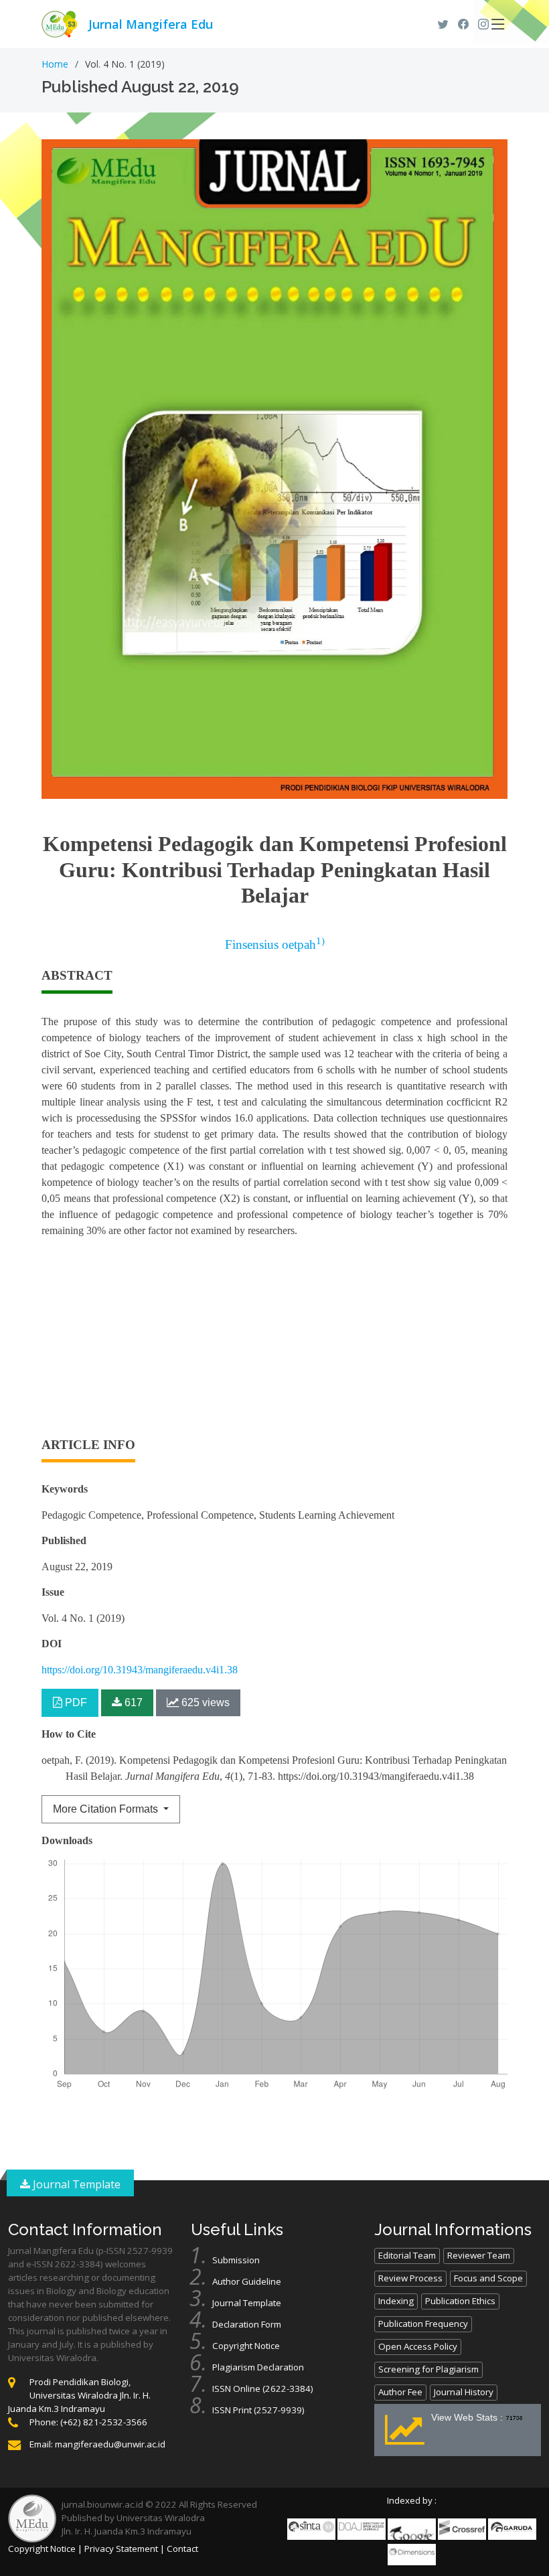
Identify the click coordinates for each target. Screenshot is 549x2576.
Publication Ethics (460, 2301)
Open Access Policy (418, 2346)
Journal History (464, 2392)
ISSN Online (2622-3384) (263, 2389)
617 (132, 1702)
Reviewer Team (479, 2255)
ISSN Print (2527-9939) (258, 2410)
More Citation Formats (107, 1809)
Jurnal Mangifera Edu (151, 24)
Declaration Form (247, 2324)
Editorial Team (407, 2255)
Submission (236, 2260)
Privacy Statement (121, 2549)
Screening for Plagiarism (428, 2369)
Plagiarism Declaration (258, 2367)
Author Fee (400, 2392)
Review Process (410, 2278)
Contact (182, 2549)
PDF (75, 1702)
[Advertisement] (274, 1343)
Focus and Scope (488, 2278)
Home (55, 64)
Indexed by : (412, 2500)
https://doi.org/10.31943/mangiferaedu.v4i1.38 (140, 1670)
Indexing (396, 2301)
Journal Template (75, 2184)
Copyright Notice (246, 2346)
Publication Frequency (423, 2324)
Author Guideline (247, 2281)
